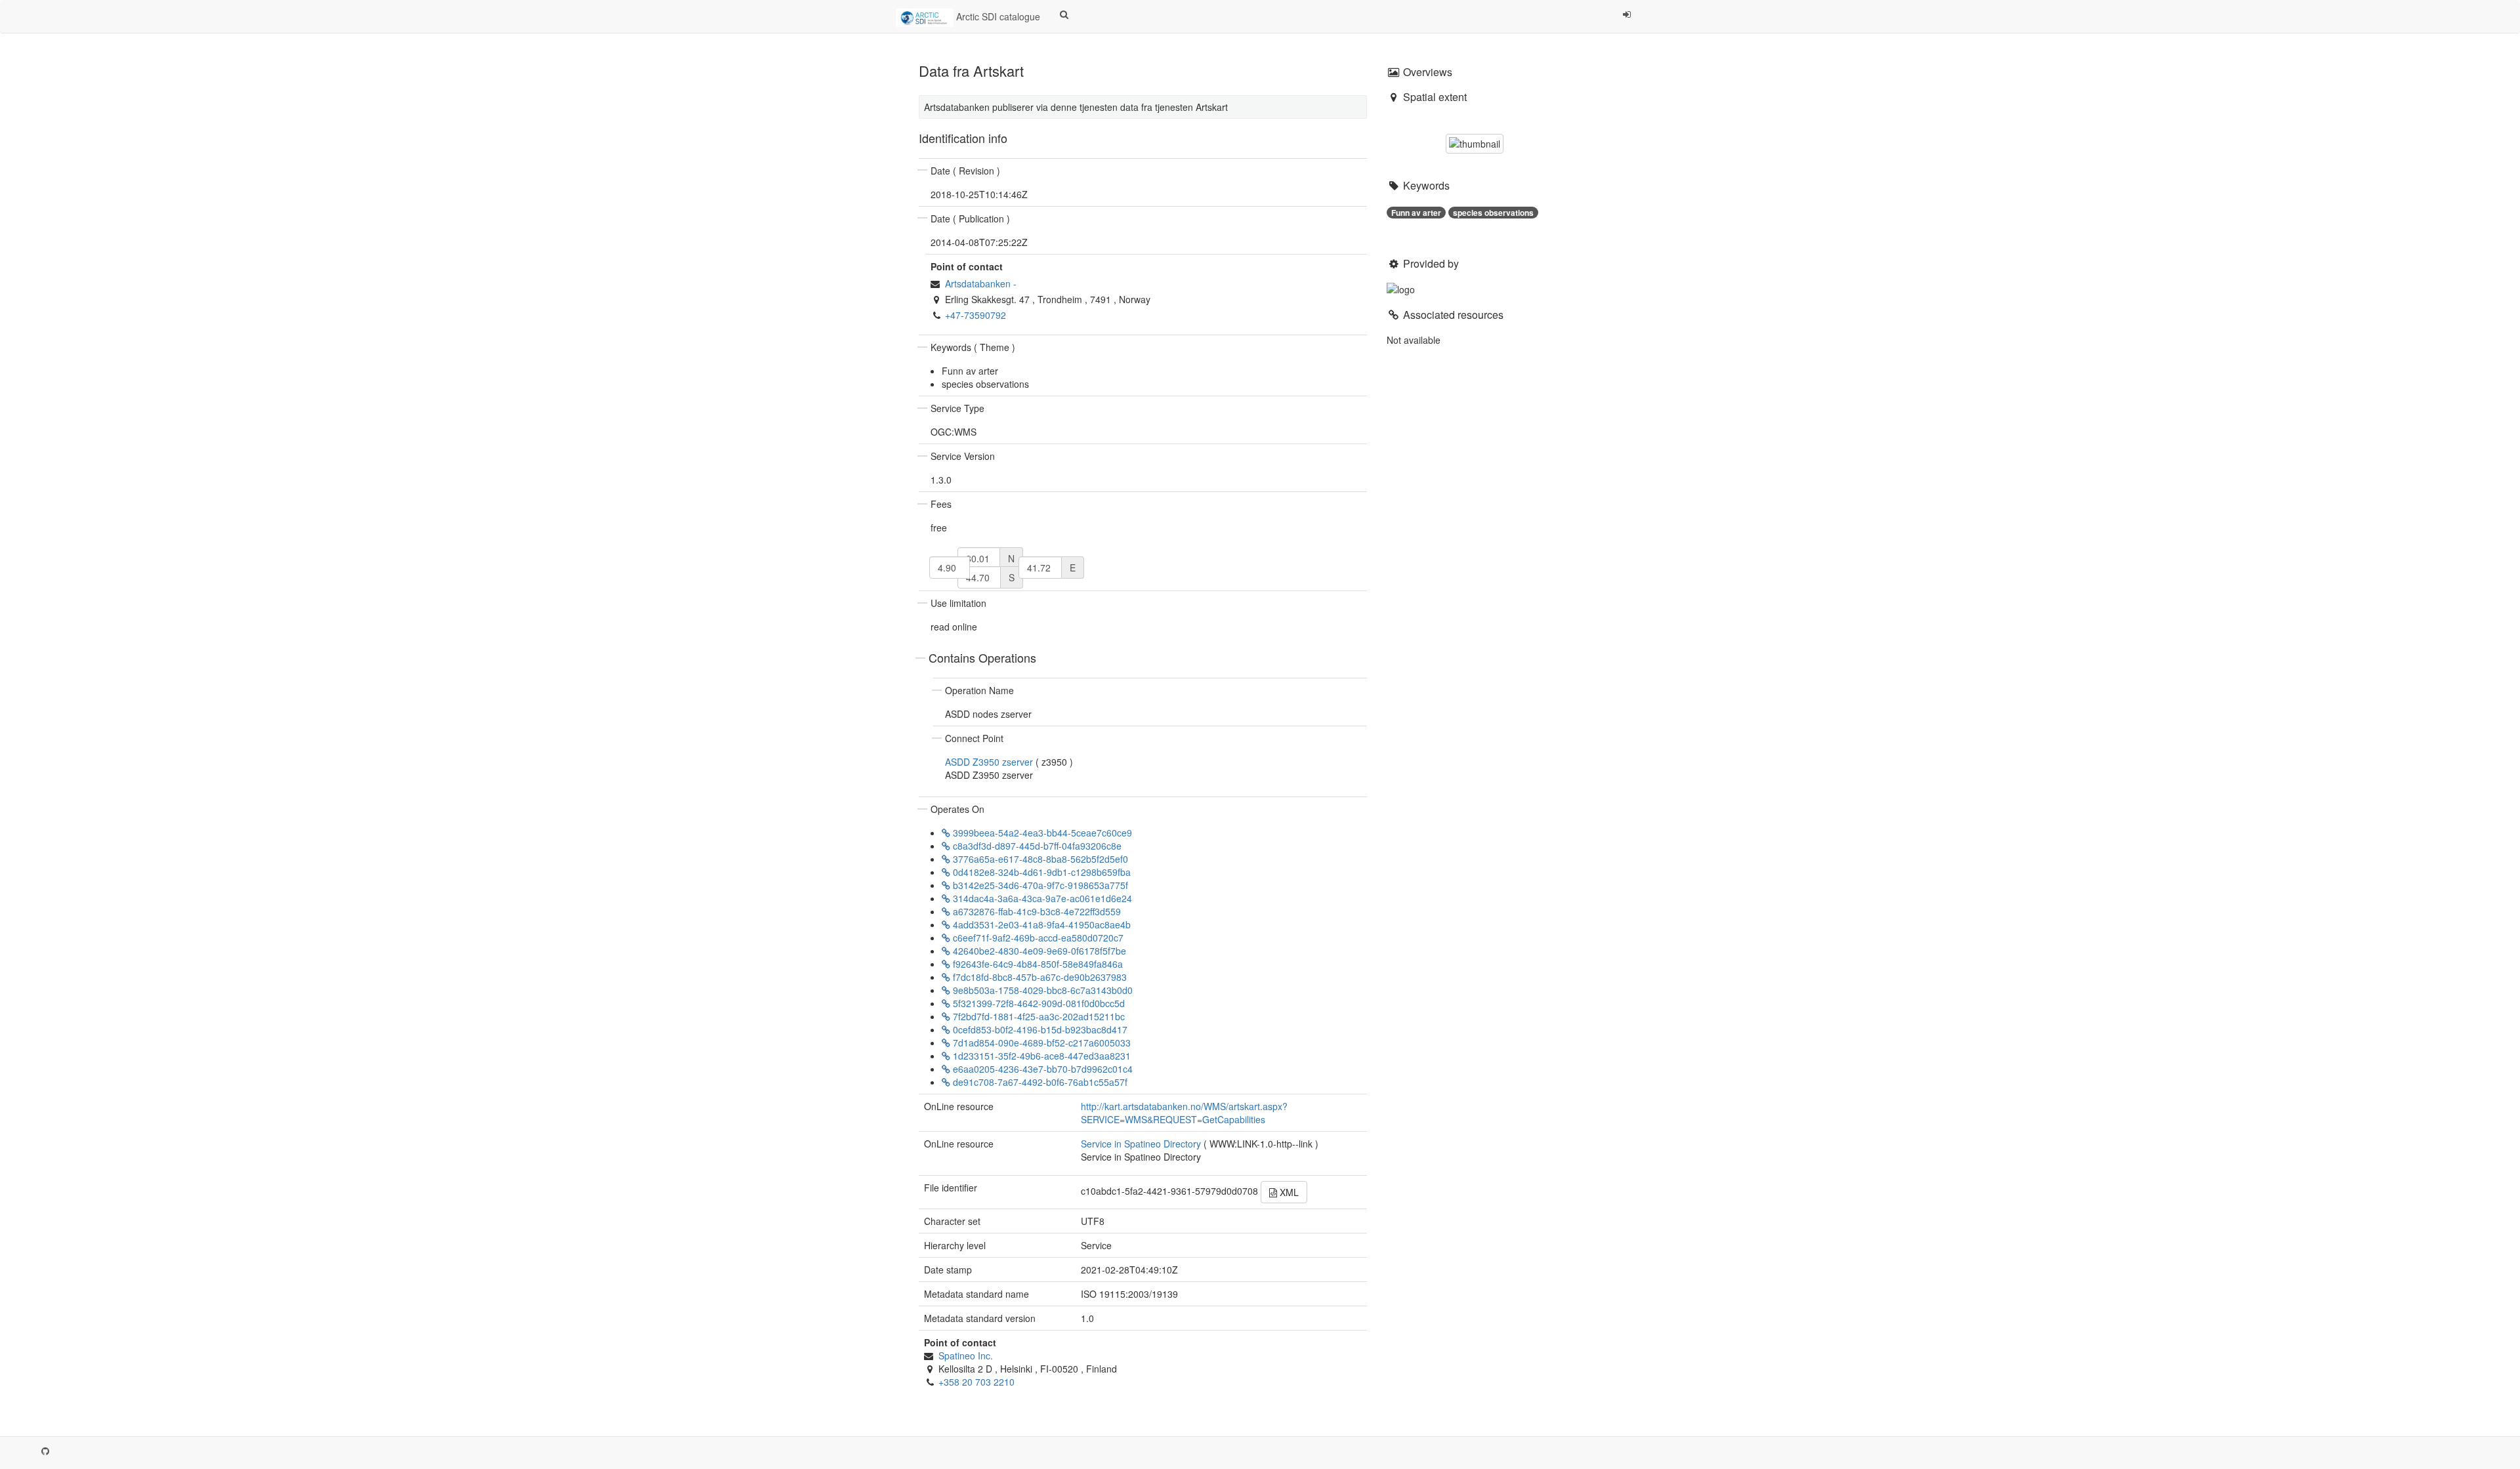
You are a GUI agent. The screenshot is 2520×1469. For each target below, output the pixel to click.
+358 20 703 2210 (976, 1382)
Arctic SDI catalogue (997, 16)
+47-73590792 (976, 315)
